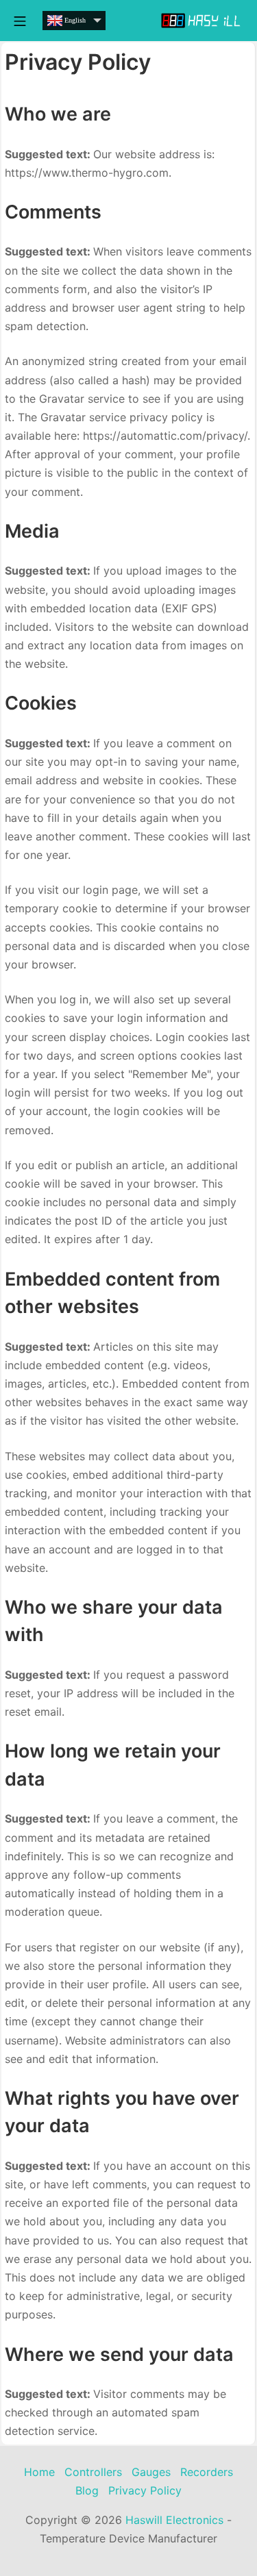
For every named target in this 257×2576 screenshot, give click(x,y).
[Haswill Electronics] (202, 21)
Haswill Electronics (174, 2520)
